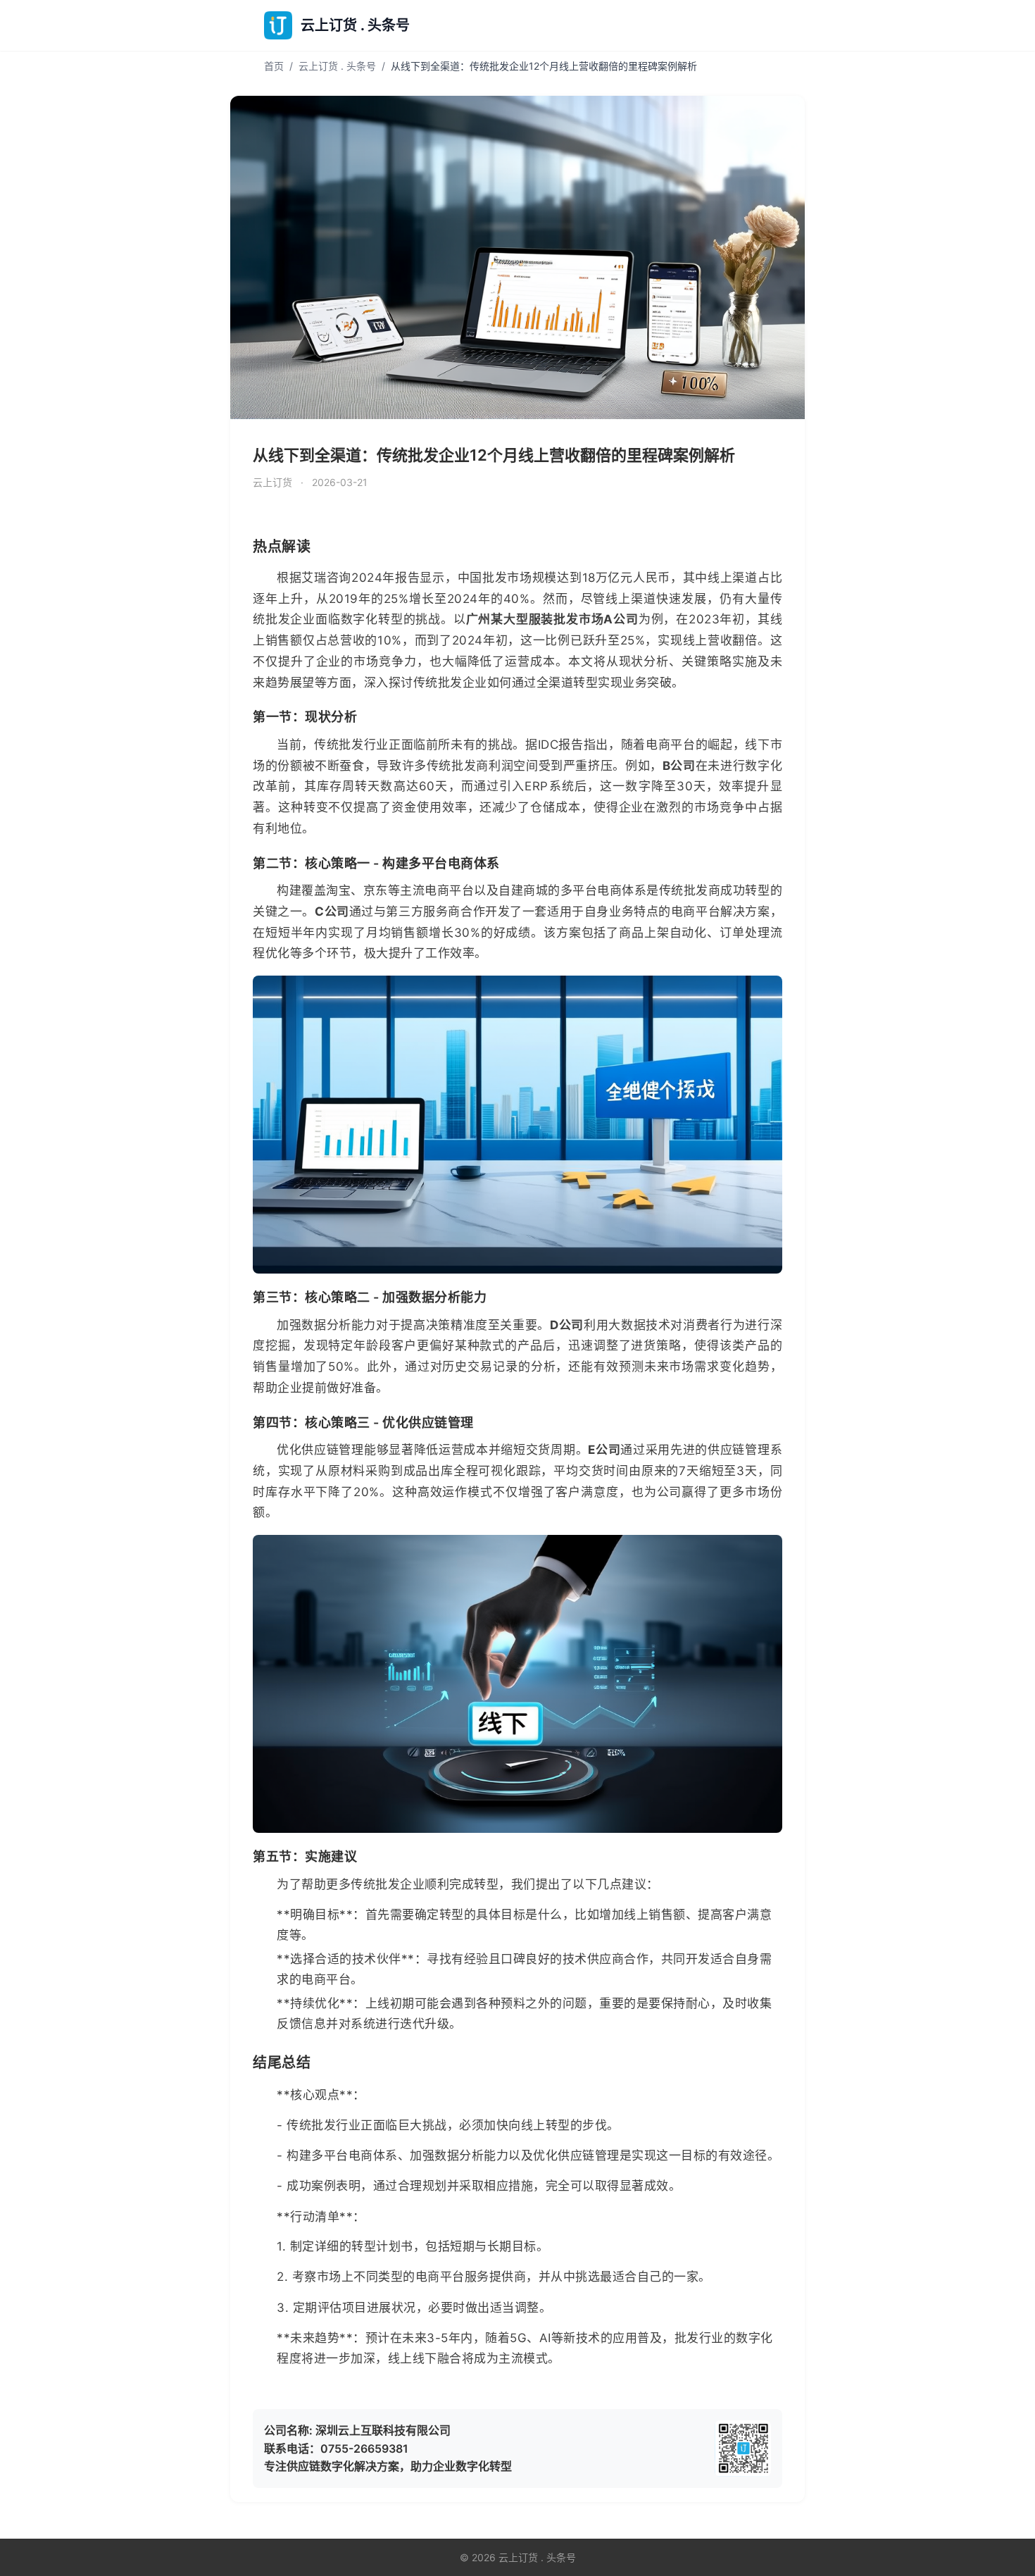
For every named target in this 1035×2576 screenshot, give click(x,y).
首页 (274, 66)
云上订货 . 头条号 (337, 66)
